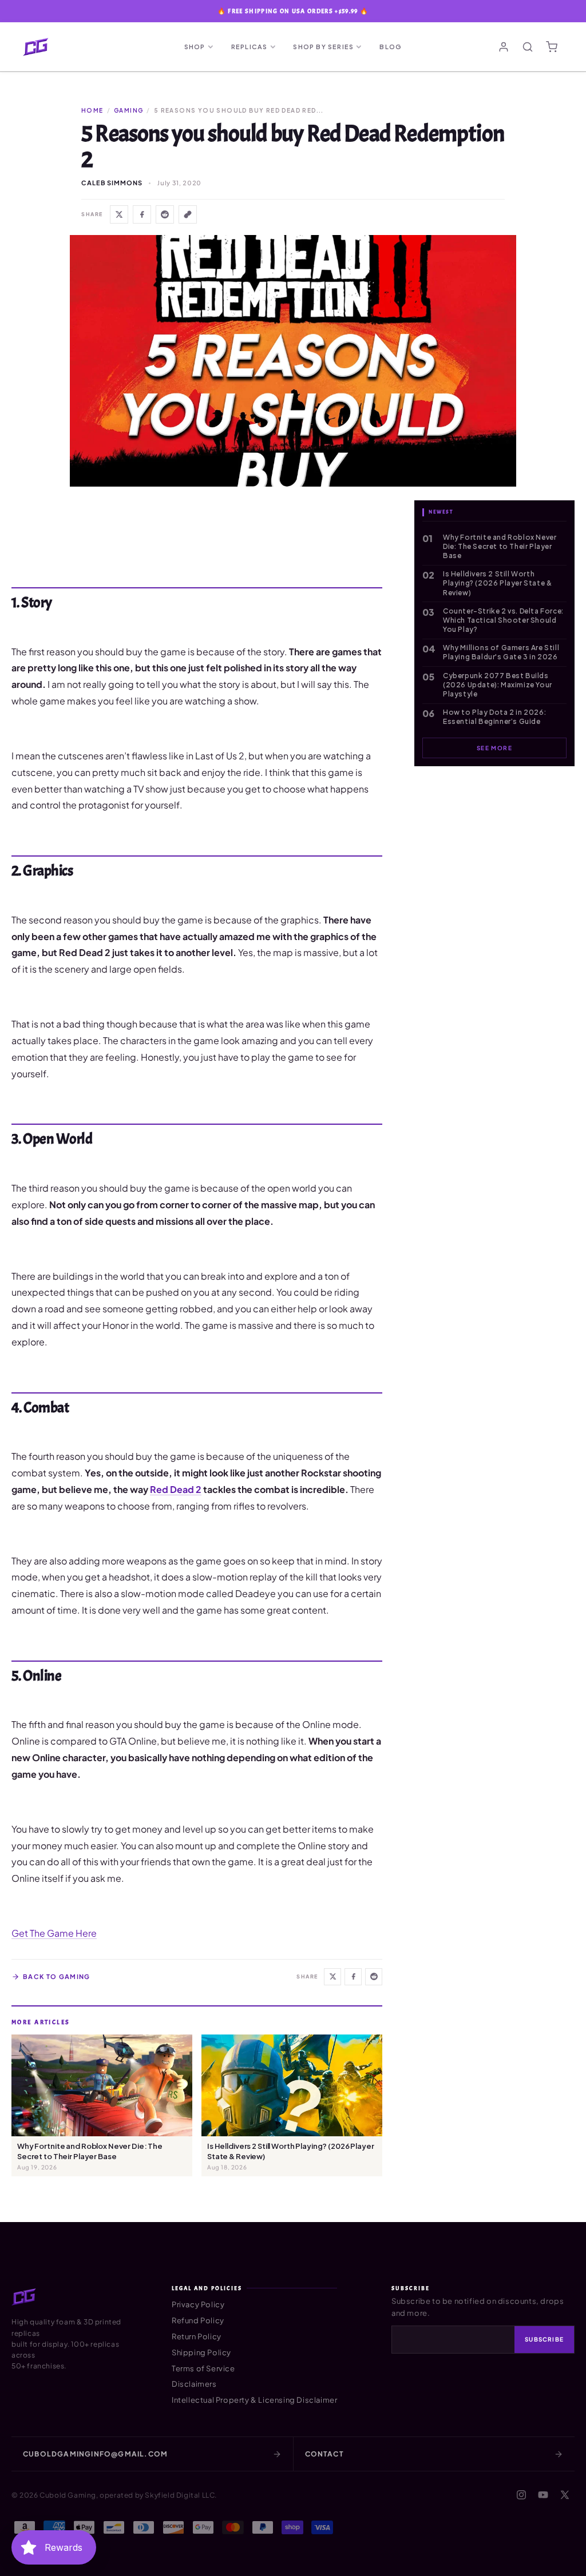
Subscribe (544, 2339)
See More (494, 748)
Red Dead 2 (176, 1489)
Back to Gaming (56, 1976)
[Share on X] (119, 214)
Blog (391, 47)
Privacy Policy (198, 2304)
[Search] (528, 47)
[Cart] (552, 47)
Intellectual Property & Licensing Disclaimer (254, 2400)
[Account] (504, 47)
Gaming (128, 110)
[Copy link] (188, 214)
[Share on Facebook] (142, 214)
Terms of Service (203, 2368)
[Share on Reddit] (165, 214)
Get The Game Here (54, 1933)
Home (92, 110)
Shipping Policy (201, 2352)
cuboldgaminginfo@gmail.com (95, 2454)
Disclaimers (194, 2384)
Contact (324, 2454)
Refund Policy (198, 2320)
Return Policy (197, 2336)
